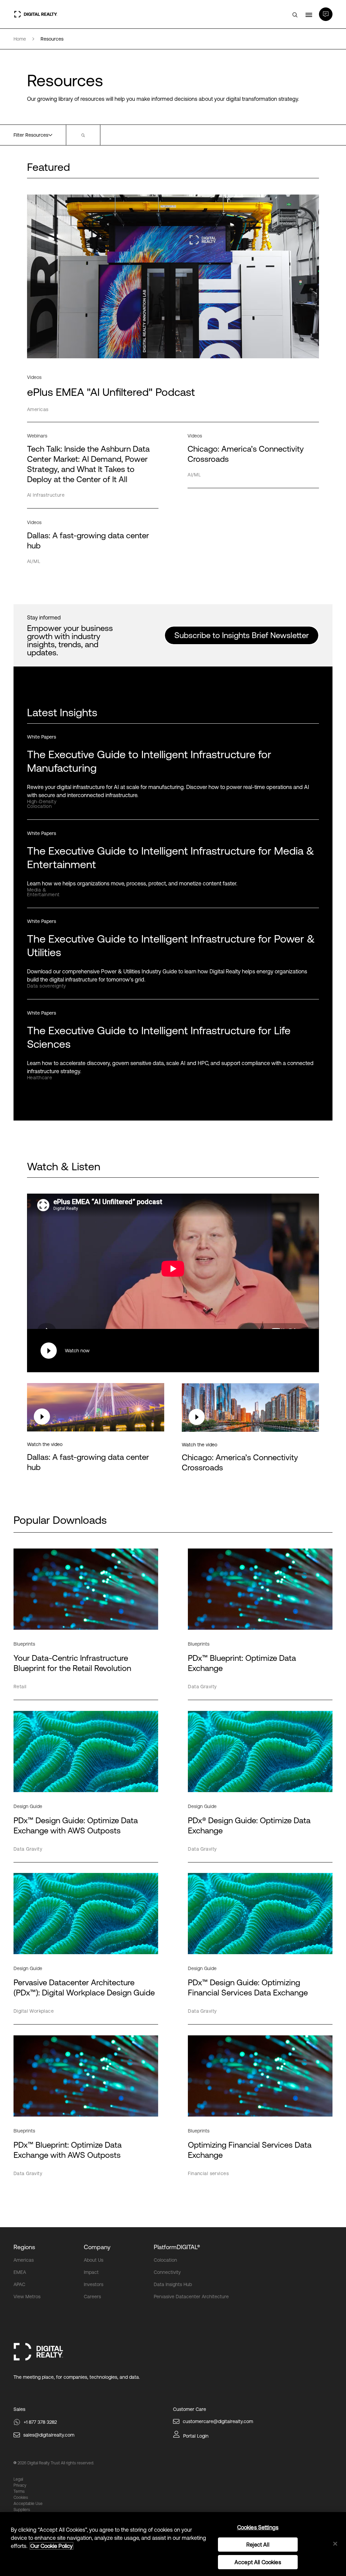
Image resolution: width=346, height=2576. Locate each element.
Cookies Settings (258, 2527)
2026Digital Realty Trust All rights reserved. (56, 2463)
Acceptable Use (28, 2504)
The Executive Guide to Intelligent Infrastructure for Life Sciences (159, 1037)
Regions (24, 2247)
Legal (18, 2479)
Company (97, 2247)
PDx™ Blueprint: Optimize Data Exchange (242, 1663)
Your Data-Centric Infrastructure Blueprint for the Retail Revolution (72, 1663)
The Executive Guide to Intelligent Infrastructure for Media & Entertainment (171, 857)
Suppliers (22, 2510)
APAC (19, 2284)
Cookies (21, 2498)
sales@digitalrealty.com (49, 2435)
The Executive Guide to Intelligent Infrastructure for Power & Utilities (171, 945)
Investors (94, 2284)
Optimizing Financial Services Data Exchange (250, 2150)
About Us (94, 2260)
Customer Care (190, 2409)
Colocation (165, 2260)
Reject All (258, 2545)
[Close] (335, 2544)
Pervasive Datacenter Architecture (191, 2297)
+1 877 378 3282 (40, 2422)
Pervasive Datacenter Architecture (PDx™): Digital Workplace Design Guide (84, 1987)
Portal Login (196, 2436)
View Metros (27, 2297)
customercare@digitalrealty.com (218, 2421)
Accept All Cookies (258, 2562)
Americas (24, 2260)
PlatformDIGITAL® (177, 2247)
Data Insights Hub (173, 2284)
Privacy (20, 2485)
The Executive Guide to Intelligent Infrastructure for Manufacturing (149, 761)
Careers (92, 2297)
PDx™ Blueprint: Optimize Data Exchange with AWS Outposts (68, 2150)
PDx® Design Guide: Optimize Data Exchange (249, 1825)
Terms (19, 2491)
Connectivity (167, 2272)
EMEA (20, 2272)
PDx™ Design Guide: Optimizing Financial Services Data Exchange (248, 1987)
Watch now (77, 1351)
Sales (19, 2409)
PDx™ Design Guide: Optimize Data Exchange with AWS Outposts (76, 1825)
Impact (91, 2272)
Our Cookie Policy (52, 2546)
